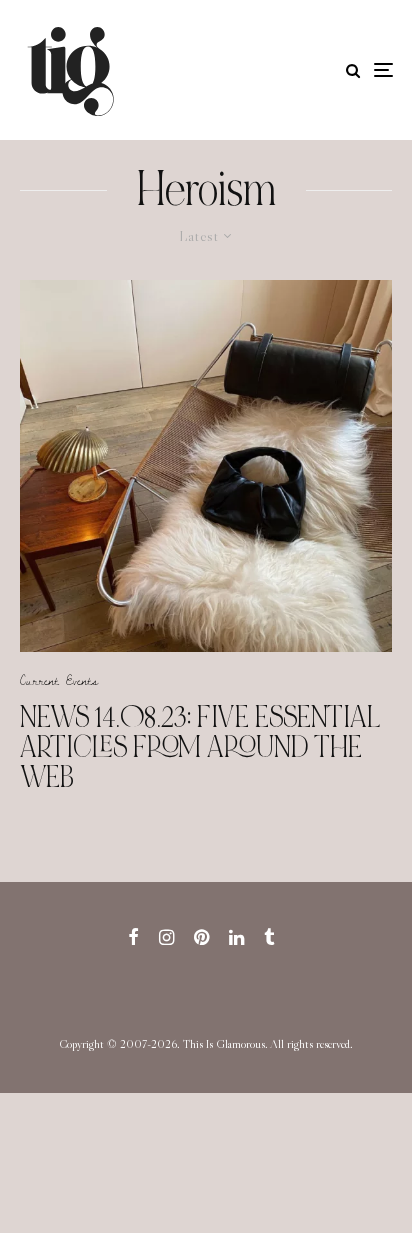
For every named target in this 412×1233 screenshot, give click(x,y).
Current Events (59, 680)
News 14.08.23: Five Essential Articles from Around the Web (200, 747)
